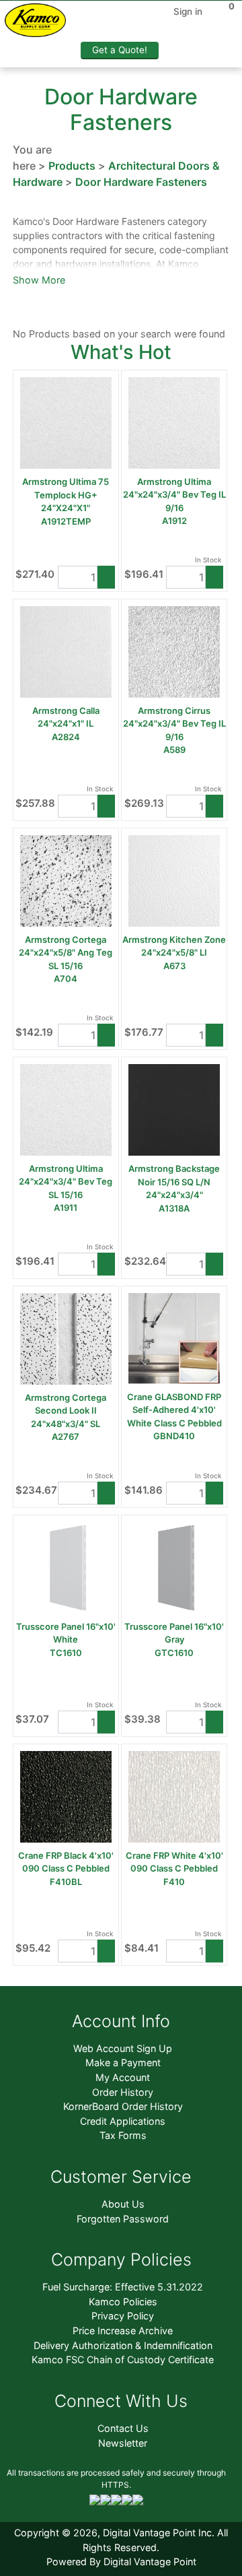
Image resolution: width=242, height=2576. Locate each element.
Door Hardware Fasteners (141, 182)
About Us (123, 2204)
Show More (39, 280)
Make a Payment (123, 2062)
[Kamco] (40, 23)
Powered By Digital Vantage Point (121, 2562)
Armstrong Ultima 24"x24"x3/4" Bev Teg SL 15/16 (66, 1182)
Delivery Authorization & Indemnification (123, 2345)
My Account (123, 2077)
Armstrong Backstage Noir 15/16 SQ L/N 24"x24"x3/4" (174, 1182)
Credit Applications (123, 2121)
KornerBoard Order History (123, 2106)
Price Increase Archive (123, 2331)
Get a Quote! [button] (120, 50)
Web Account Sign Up (123, 2048)
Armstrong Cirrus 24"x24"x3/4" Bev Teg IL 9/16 (174, 724)
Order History (123, 2092)
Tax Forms (123, 2135)
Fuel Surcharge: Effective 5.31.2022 (123, 2287)
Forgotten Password (123, 2219)
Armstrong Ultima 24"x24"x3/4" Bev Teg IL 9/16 (174, 495)
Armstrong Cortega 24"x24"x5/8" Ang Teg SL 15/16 (66, 953)
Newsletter (123, 2443)
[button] (106, 577)
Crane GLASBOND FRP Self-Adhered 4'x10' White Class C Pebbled (174, 1410)
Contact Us (123, 2428)
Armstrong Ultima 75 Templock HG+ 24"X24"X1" (66, 495)
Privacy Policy (123, 2316)
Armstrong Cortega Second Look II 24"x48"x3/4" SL (66, 1411)
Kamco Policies (123, 2302)
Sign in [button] (188, 11)
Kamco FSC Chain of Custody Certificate (123, 2359)
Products (72, 166)
